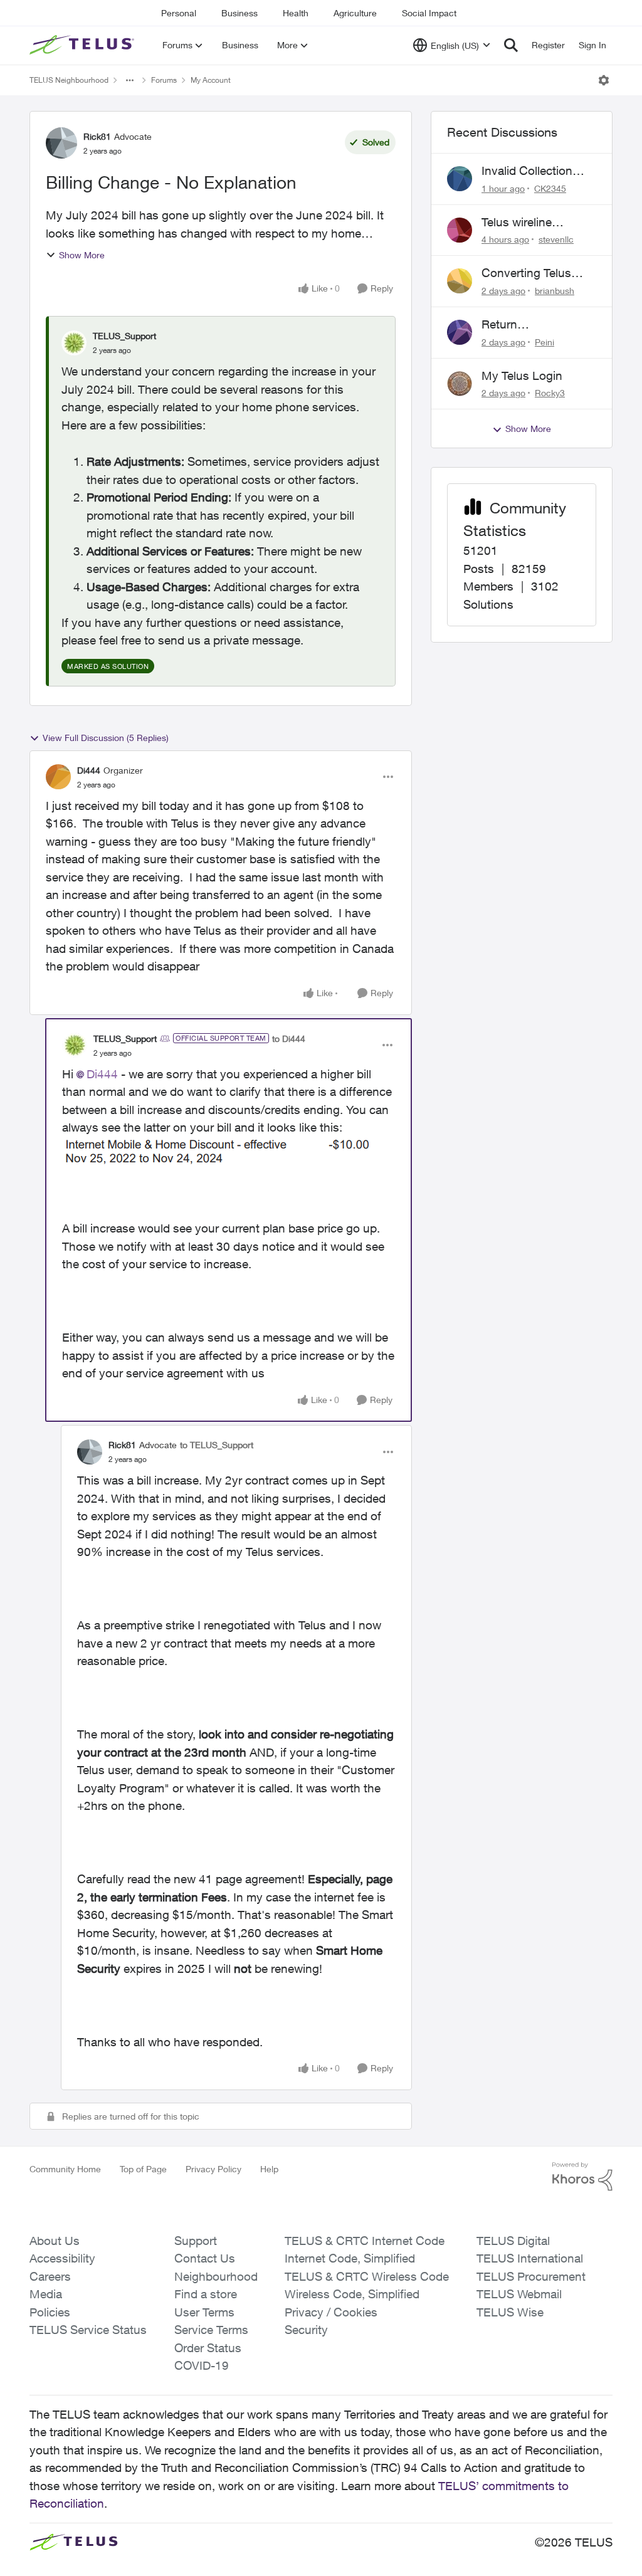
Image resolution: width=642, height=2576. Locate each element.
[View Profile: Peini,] (460, 332)
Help (269, 2169)
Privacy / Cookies (331, 2312)
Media (46, 2294)
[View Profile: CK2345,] (460, 179)
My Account (211, 80)
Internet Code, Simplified (350, 2258)
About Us (55, 2241)
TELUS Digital (513, 2241)
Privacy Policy (213, 2169)
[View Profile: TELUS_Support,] (74, 343)
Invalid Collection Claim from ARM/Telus (527, 171)
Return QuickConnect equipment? (520, 325)
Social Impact (429, 13)
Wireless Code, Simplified (352, 2294)
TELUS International (530, 2258)
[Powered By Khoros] (582, 2177)
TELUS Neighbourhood (69, 80)
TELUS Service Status (88, 2330)
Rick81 (97, 136)
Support (196, 2241)
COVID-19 (202, 2365)
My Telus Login (522, 376)
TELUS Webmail (519, 2294)
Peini (545, 342)
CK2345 (550, 188)
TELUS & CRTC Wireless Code (367, 2276)
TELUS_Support (124, 336)
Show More (82, 255)
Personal (179, 13)
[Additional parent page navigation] (130, 80)
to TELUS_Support (217, 1445)
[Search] (511, 45)
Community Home (65, 2169)
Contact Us (205, 2258)
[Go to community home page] (83, 45)
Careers (50, 2276)
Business (239, 13)
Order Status (208, 2348)
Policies (50, 2312)
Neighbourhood (216, 2276)
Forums (164, 80)
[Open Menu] (604, 80)
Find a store (206, 2294)
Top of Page (143, 2169)
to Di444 (289, 1038)
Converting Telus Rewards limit (526, 273)
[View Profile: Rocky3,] (460, 384)
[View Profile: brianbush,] (460, 281)
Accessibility (62, 2258)
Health (296, 13)
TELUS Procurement (531, 2276)
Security (306, 2330)
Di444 (89, 770)
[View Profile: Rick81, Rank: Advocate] (61, 143)
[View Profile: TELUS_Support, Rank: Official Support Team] (75, 1045)
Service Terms (211, 2330)
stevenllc (556, 239)
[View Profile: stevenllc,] (460, 230)
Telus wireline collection (517, 223)
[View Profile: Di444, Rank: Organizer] (58, 777)
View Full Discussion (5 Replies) (106, 738)
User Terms (204, 2312)
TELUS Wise (510, 2312)
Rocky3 (550, 393)
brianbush (555, 291)
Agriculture (355, 13)
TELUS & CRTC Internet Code (365, 2241)
